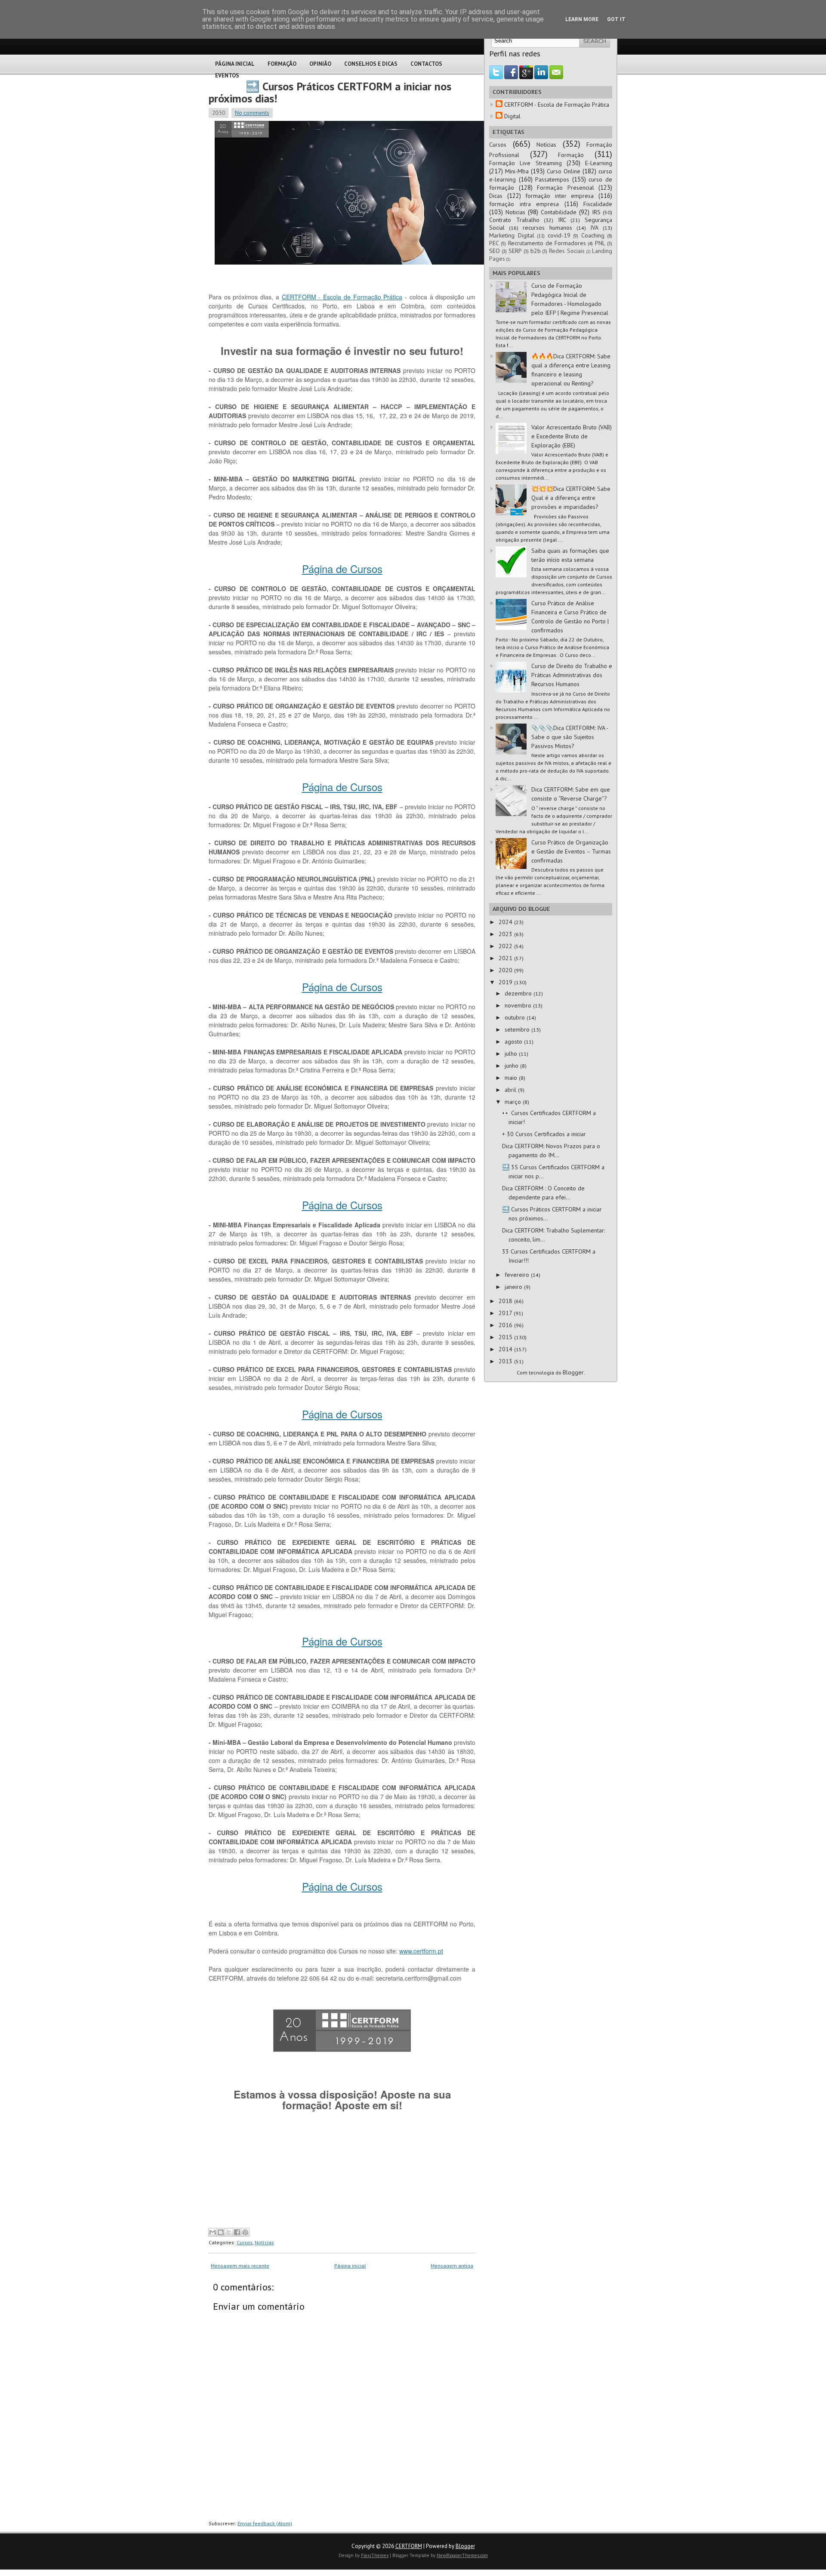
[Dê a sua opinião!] (221, 2232)
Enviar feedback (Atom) (265, 2523)
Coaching (593, 235)
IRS (596, 212)
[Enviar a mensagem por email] (213, 2232)
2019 (506, 982)
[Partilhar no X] (229, 2232)
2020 (506, 970)
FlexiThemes (375, 2555)
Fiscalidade (598, 204)
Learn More (582, 19)
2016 (506, 1325)
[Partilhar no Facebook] (237, 2232)
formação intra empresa (524, 204)
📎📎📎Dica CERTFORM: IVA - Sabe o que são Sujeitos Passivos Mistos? (570, 737)
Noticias (515, 212)
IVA (594, 228)
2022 (506, 946)
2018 (506, 1301)
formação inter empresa (559, 196)
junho (512, 1066)
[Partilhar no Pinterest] (245, 2232)
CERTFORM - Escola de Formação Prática (342, 297)
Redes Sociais (567, 251)
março (514, 1102)
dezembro (519, 993)
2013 (506, 1361)
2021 (506, 958)
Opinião (320, 64)
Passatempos (552, 179)
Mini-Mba (517, 171)
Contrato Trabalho (514, 220)
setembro (518, 1029)
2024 (506, 922)
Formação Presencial (566, 188)
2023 (506, 934)
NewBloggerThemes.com (462, 2555)
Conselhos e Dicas (371, 64)
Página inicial (350, 2266)
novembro (519, 1005)
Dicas (496, 196)
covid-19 (559, 235)
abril (511, 1090)
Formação (282, 64)
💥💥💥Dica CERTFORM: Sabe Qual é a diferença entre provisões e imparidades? (571, 498)
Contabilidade (559, 212)
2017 (506, 1313)
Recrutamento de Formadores (547, 243)
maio (512, 1078)
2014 (506, 1349)
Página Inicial (235, 64)
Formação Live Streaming (525, 163)
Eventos (227, 75)
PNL (600, 243)
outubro (516, 1017)
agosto (514, 1041)
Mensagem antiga (452, 2266)
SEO (495, 251)
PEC (494, 243)
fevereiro (518, 1275)
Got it (616, 19)
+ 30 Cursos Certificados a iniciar (544, 1134)
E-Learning (599, 163)
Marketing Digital (512, 235)
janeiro (514, 1287)
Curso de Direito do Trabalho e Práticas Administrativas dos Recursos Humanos (572, 675)
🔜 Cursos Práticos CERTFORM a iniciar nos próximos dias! (330, 92)
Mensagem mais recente (240, 2266)
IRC (562, 220)
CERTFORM (409, 2546)
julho (512, 1054)
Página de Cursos (342, 569)
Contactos (426, 64)
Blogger (573, 1372)
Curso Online (564, 171)
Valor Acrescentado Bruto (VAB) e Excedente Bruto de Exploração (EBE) (572, 436)
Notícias (264, 2242)
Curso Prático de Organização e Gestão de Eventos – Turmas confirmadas (571, 851)
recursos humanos (547, 228)
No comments (252, 113)
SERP (515, 251)
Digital (512, 116)
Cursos (245, 2242)
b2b (536, 251)
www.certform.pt (421, 1951)
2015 (506, 1337)
